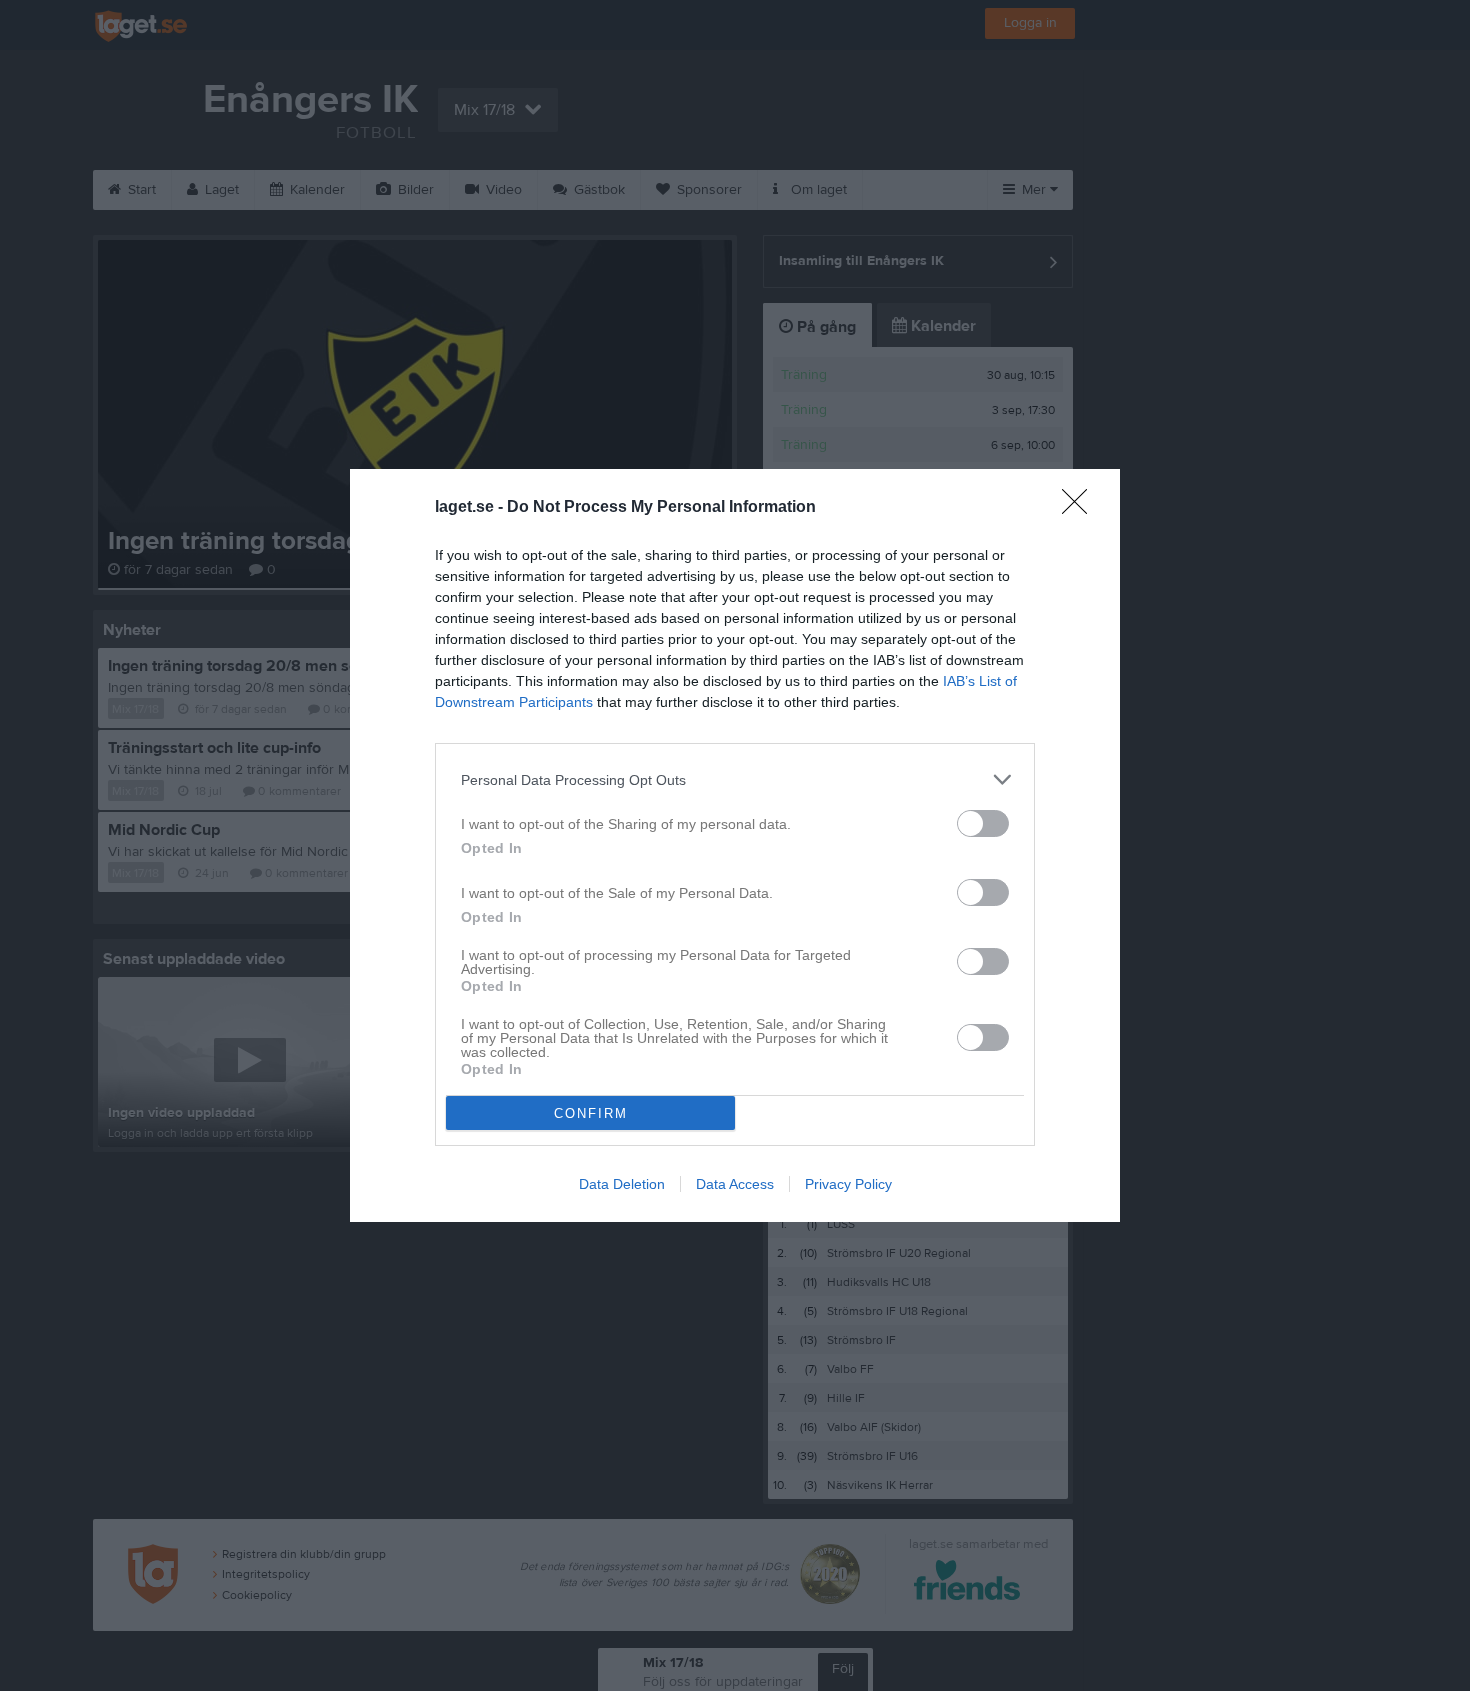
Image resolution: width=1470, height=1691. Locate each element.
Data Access (735, 1184)
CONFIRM (591, 1113)
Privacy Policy (848, 1184)
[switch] (983, 823)
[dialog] (735, 845)
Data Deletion (622, 1184)
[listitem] (735, 779)
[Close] (1081, 508)
